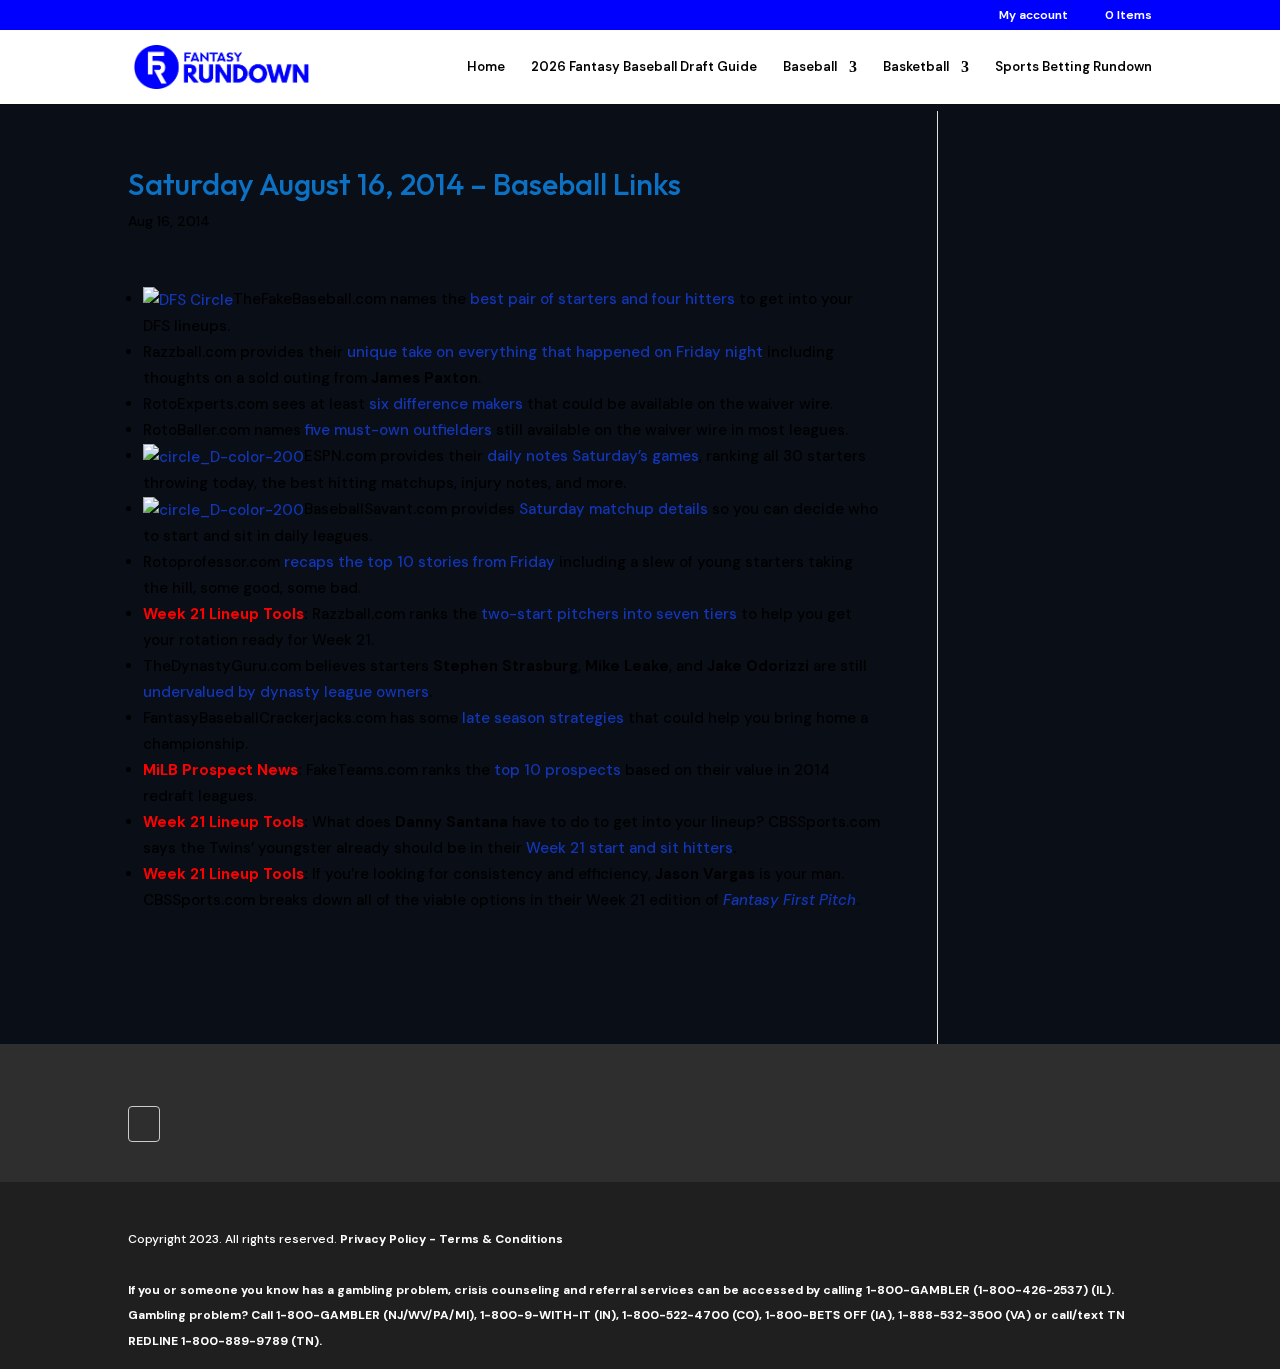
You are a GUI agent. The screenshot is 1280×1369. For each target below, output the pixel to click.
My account (1033, 16)
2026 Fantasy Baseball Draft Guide (644, 67)
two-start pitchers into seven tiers (609, 614)
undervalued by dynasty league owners (286, 692)
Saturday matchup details (613, 509)
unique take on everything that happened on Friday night (555, 352)
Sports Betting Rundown (1073, 67)
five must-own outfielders (398, 430)
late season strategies (543, 718)
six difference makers (446, 404)
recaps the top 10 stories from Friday (419, 562)
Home (486, 67)
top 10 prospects (557, 770)
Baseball (810, 67)
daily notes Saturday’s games (593, 456)
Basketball (916, 67)
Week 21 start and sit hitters (629, 848)
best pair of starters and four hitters (602, 299)
